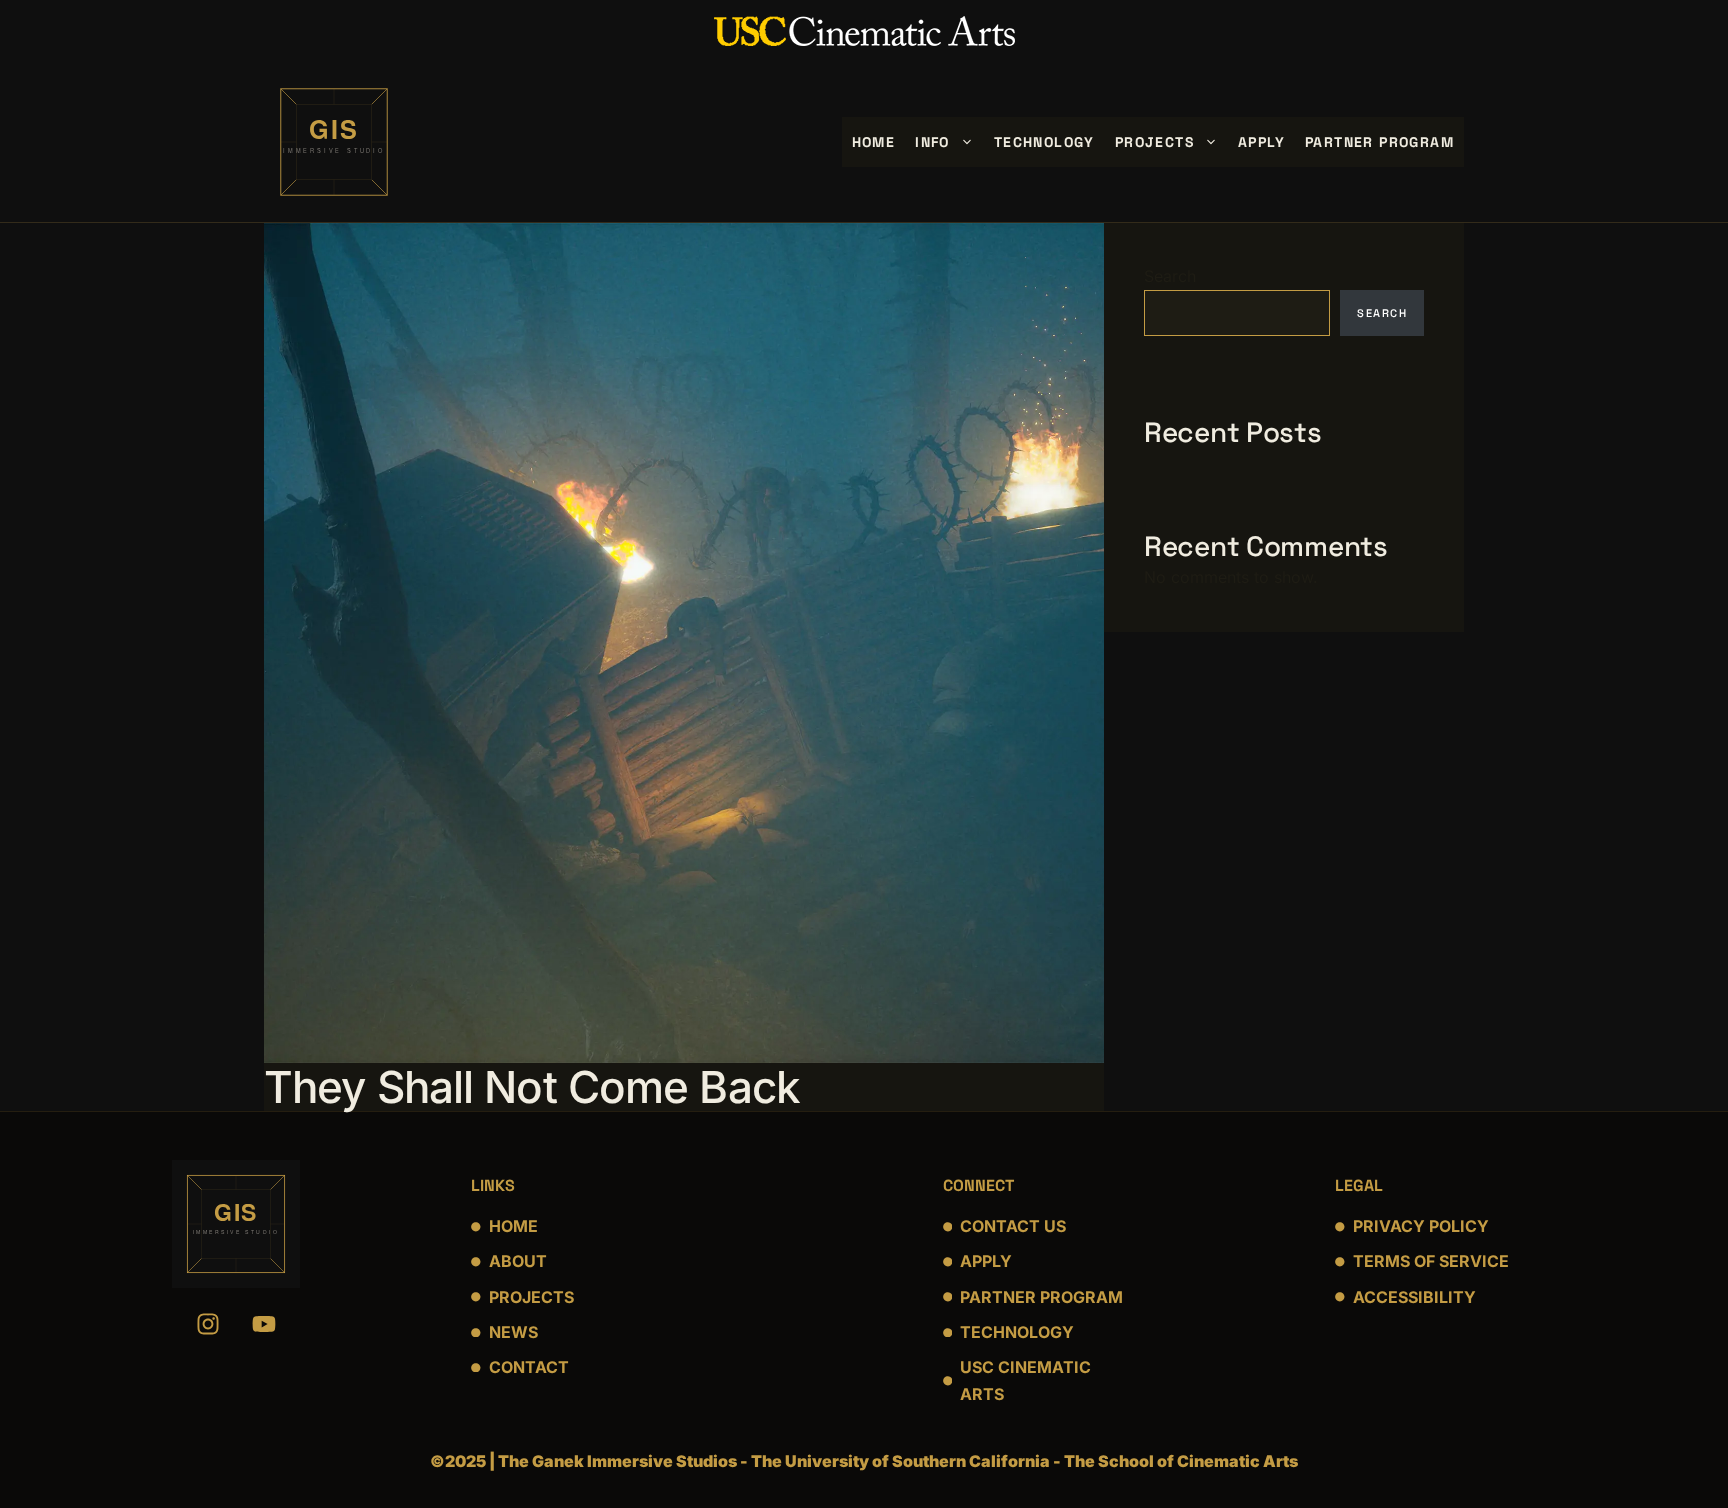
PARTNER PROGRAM (1041, 1297)
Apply (1261, 142)
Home (874, 142)
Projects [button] (1154, 142)
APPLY (986, 1261)
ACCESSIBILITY (1414, 1297)
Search (1170, 276)
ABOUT (518, 1261)
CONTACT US (1013, 1226)
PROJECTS (531, 1297)
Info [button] (932, 142)
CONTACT (529, 1367)
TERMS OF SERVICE (1431, 1261)
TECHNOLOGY (1017, 1332)
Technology (1044, 142)
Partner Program (1379, 142)
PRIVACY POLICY (1421, 1226)
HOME (513, 1226)
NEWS (513, 1332)
